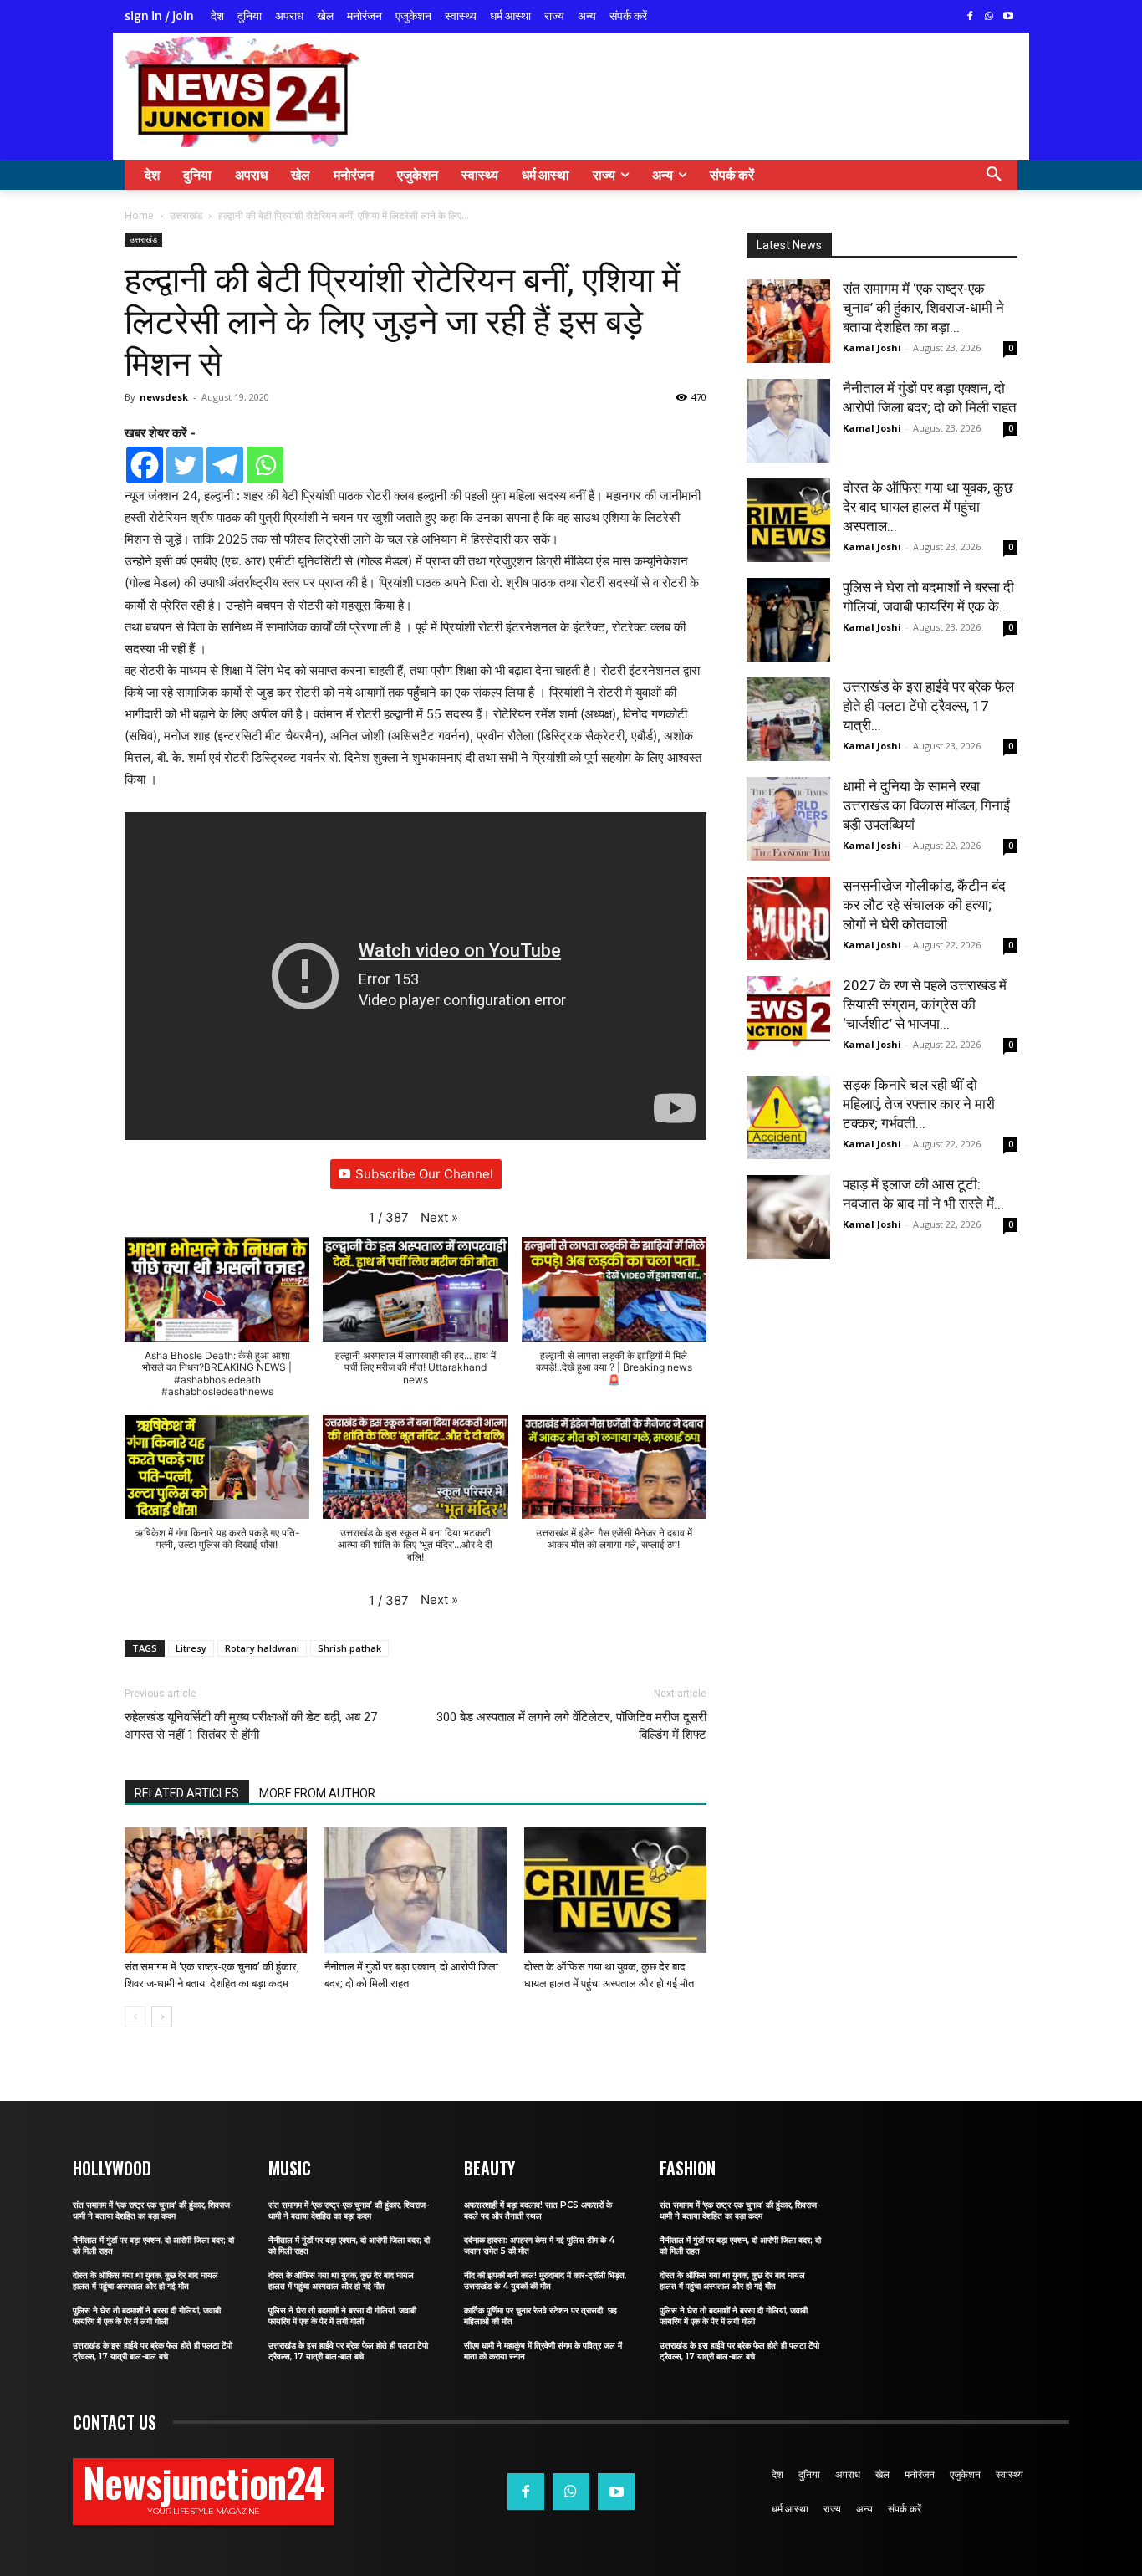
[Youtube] (1008, 17)
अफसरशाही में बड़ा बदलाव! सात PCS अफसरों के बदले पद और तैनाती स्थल (538, 2211)
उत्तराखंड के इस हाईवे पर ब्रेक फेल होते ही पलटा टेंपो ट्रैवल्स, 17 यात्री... (928, 706)
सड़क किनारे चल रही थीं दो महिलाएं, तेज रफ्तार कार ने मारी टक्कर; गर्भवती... (919, 1104)
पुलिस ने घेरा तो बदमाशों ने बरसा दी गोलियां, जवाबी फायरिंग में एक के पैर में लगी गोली (147, 2316)
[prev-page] (135, 2017)
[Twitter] (185, 465)
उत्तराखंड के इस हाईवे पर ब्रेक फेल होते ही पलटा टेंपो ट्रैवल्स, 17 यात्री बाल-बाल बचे (153, 2351)
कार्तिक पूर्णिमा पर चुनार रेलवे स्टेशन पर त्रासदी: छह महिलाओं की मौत (540, 2316)
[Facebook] (970, 17)
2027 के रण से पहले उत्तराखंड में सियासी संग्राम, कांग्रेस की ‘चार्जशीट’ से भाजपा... (925, 1004)
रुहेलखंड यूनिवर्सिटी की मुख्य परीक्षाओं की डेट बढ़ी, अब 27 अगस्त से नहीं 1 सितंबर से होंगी (251, 1726)
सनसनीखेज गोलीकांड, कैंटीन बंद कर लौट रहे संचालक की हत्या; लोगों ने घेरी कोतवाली (924, 905)
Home (139, 215)
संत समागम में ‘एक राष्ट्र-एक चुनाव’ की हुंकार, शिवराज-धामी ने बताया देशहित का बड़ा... (923, 308)
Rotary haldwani (262, 1648)
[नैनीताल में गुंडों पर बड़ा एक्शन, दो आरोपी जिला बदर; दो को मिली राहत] (416, 1890)
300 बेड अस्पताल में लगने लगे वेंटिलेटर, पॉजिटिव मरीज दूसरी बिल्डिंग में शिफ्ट (571, 1726)
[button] (994, 175)
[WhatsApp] (989, 17)
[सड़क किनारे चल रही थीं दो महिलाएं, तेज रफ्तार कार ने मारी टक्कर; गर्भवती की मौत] (788, 1117)
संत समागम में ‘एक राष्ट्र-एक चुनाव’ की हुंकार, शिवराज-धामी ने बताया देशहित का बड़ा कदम (153, 2211)
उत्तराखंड (186, 215)
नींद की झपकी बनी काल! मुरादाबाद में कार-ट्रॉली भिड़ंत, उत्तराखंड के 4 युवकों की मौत (545, 2281)
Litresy (191, 1648)
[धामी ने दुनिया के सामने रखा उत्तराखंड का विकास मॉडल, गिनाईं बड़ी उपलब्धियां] (788, 819)
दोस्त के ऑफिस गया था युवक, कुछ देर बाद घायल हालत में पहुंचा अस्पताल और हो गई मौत (145, 2281)
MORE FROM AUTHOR (317, 1793)
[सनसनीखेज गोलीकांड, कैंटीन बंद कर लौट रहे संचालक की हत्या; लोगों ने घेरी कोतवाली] (788, 918)
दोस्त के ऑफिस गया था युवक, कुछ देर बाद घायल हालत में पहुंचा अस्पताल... (928, 507)
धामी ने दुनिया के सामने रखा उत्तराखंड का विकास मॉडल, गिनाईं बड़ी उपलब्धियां (926, 805)
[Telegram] (225, 465)
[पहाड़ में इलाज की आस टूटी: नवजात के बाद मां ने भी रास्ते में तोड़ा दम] (788, 1217)
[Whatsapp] (265, 465)
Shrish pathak (349, 1648)
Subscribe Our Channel (424, 1174)
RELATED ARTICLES (187, 1793)
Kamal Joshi (872, 348)
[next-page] (162, 2017)
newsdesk (164, 397)
